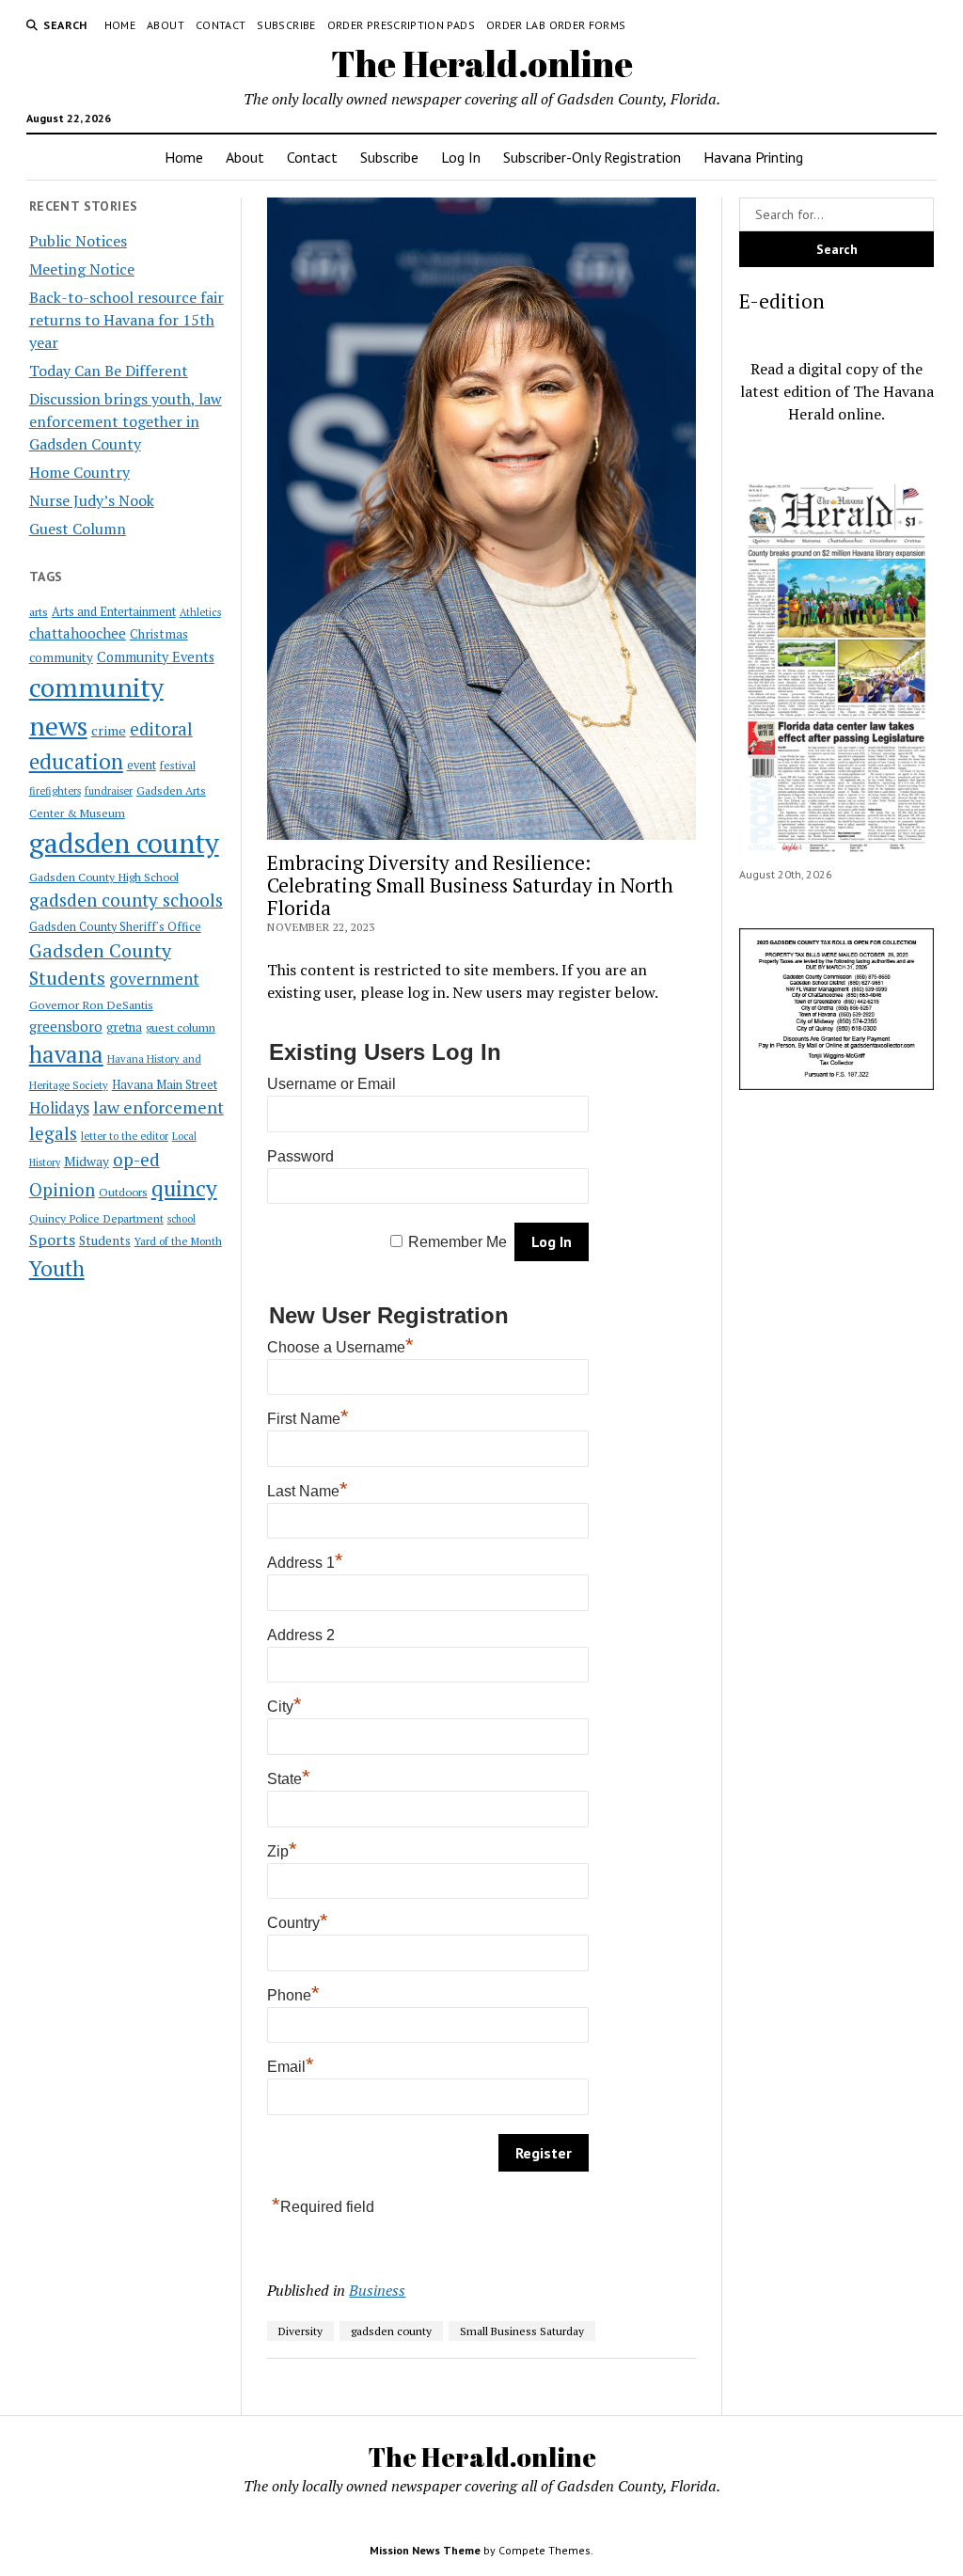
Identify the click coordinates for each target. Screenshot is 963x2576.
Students (105, 1241)
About (166, 25)
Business (377, 2290)
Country (298, 1923)
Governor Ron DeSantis (91, 1005)
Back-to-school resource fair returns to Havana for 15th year (126, 320)
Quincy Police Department (96, 1218)
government (154, 979)
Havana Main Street (165, 1084)
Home (120, 25)
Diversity (300, 2331)
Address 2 (301, 1635)
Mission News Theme (425, 2550)
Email (291, 2067)
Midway (87, 1162)
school (182, 1219)
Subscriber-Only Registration (592, 157)
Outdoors (123, 1192)
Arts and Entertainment (114, 612)
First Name (308, 1419)
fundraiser (109, 791)
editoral (161, 729)
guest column (181, 1027)
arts (39, 612)
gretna (124, 1027)
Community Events (156, 657)
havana (66, 1054)
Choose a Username (340, 1347)
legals (53, 1133)
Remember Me (458, 1242)
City (284, 1707)
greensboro (66, 1026)
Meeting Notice (82, 269)
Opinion (62, 1190)
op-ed (136, 1159)
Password (300, 1156)
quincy (184, 1188)
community (61, 657)
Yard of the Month (178, 1241)
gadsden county (124, 843)
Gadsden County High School (104, 877)
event (142, 765)
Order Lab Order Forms (556, 25)
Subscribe (286, 25)
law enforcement (158, 1107)
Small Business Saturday (522, 2331)
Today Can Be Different (109, 371)
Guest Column (78, 529)
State (289, 1779)
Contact (221, 25)
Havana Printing (753, 157)
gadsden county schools (126, 900)
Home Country (79, 472)
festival (178, 765)
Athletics (200, 612)
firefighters (55, 791)
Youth (57, 1268)
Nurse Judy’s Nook (92, 500)
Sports (52, 1240)
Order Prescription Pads (401, 25)
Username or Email (332, 1084)
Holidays (59, 1108)
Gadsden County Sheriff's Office (115, 927)
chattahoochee (78, 633)
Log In (461, 157)
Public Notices (78, 241)
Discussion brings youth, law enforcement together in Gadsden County (126, 421)
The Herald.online (482, 63)
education (76, 761)
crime (109, 730)
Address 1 (305, 1563)
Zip (282, 1851)
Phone (293, 1995)
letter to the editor (125, 1136)
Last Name (308, 1491)
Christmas (159, 634)
